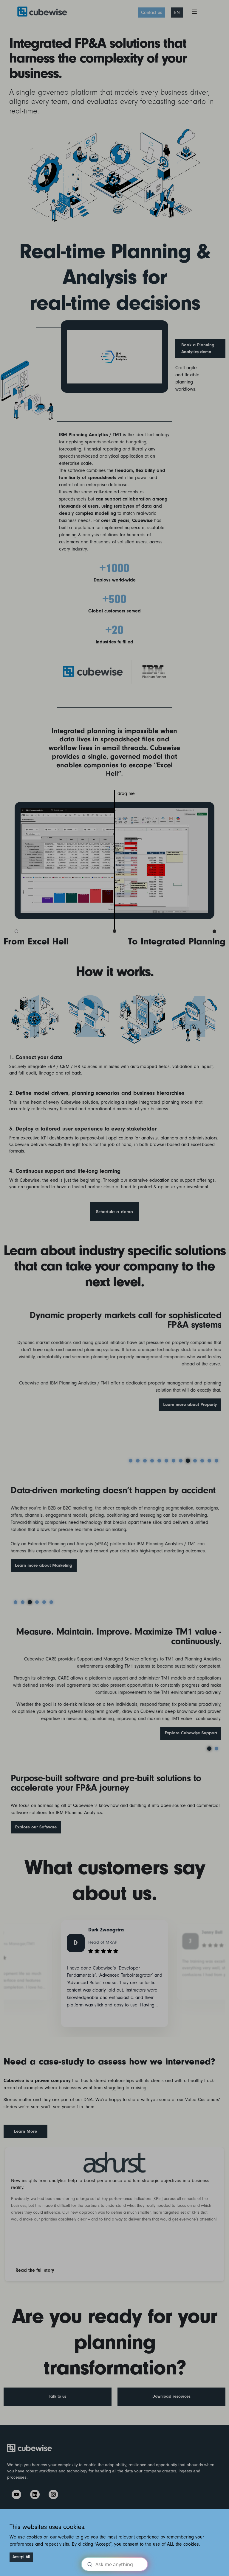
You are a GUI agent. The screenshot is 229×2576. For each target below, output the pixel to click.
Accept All (21, 2557)
